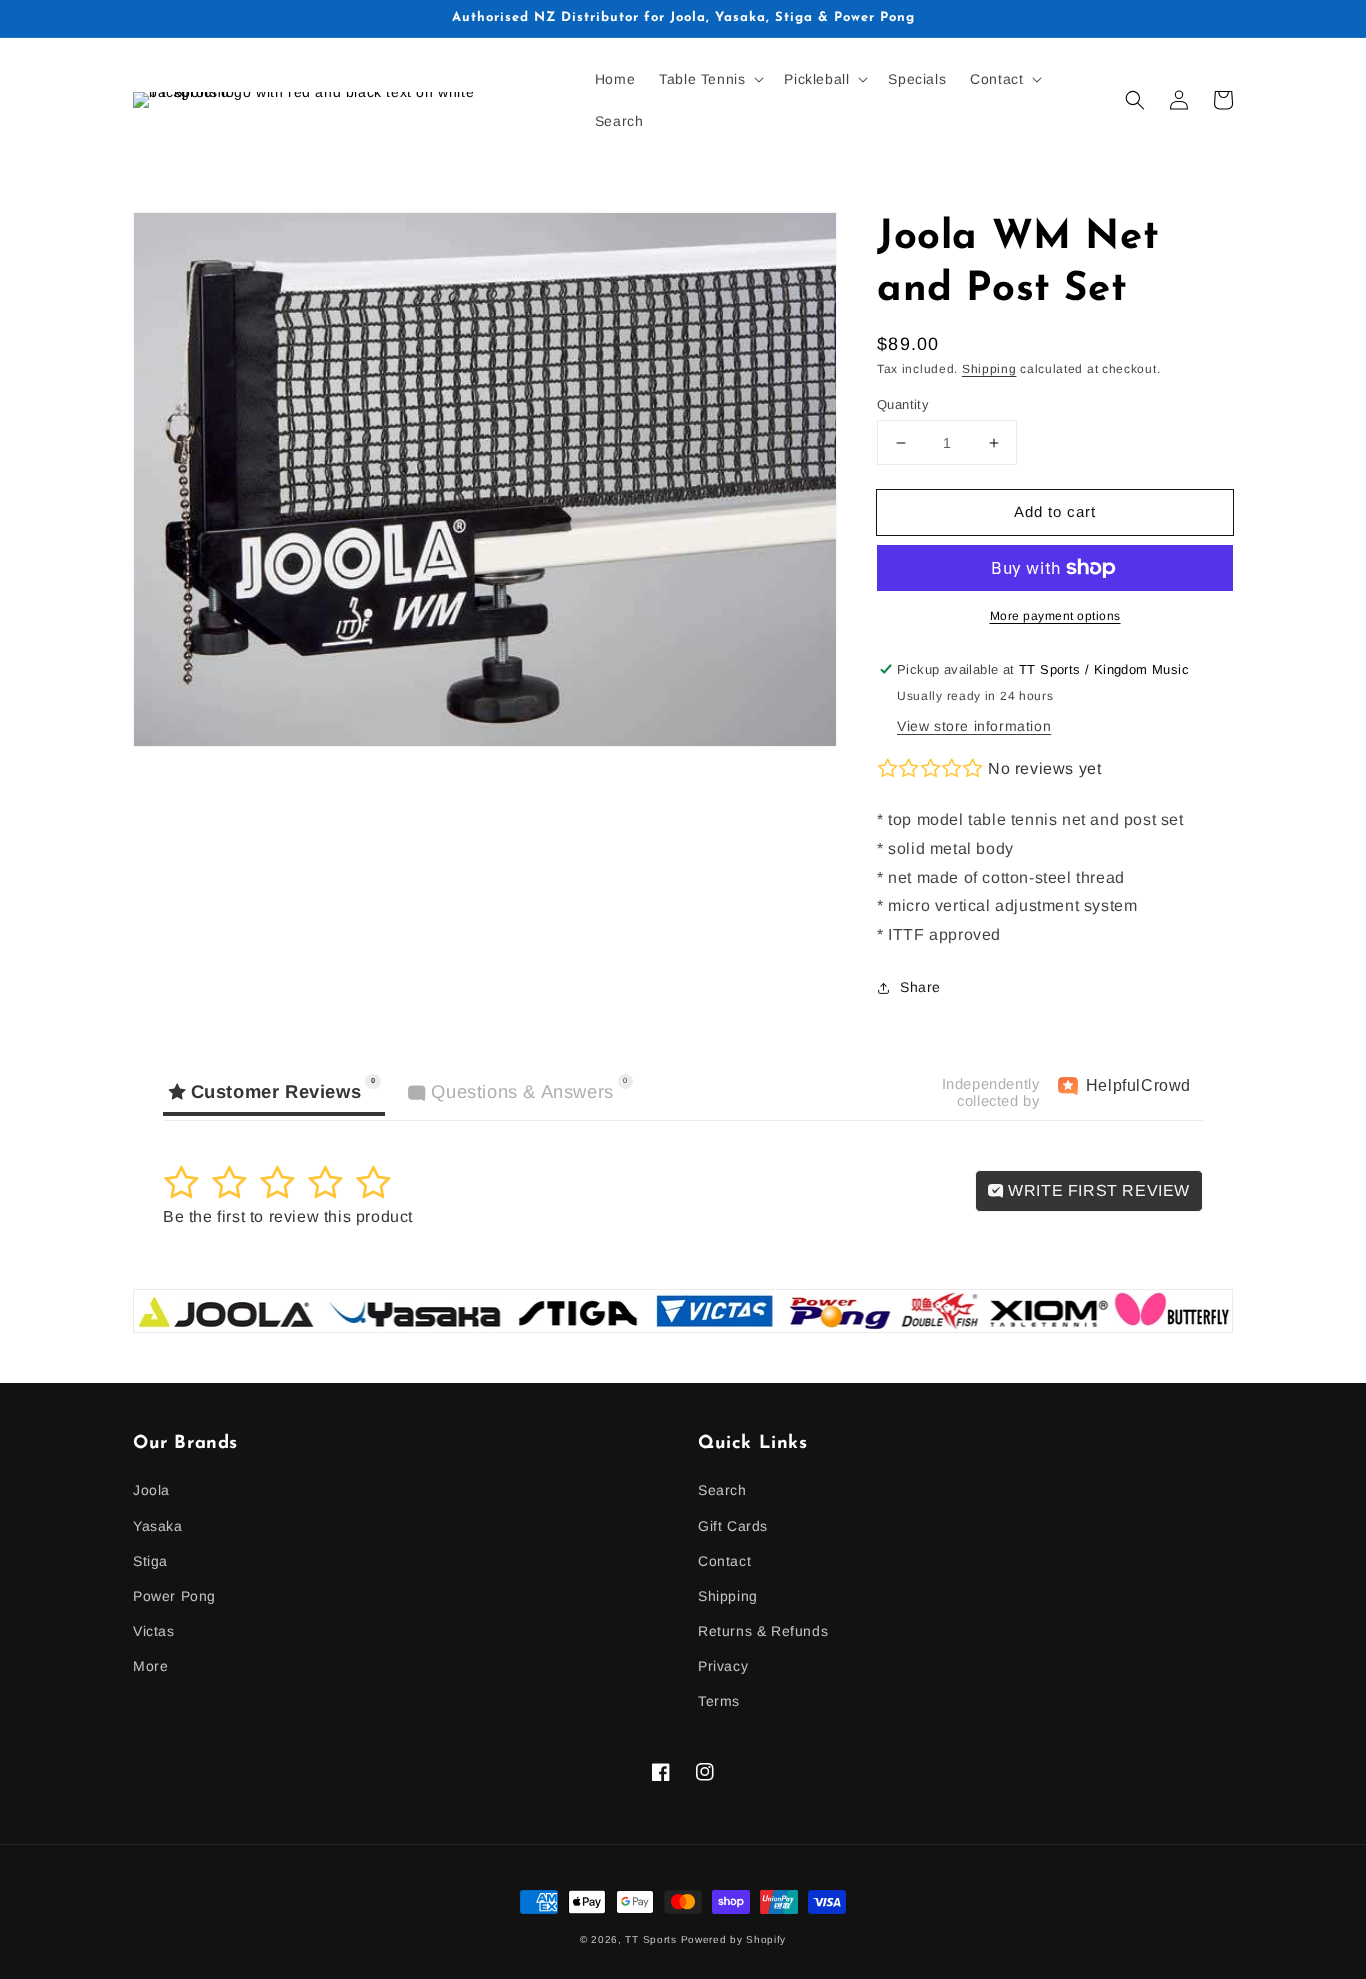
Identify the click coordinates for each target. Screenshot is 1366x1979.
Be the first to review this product (288, 1216)
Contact (724, 1561)
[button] (709, 79)
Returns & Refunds (763, 1631)
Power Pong (174, 1596)
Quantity (903, 404)
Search (722, 1490)
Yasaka (158, 1526)
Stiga (150, 1561)
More (150, 1666)
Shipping (989, 369)
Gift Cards (733, 1526)
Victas (154, 1631)
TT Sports (650, 1939)
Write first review (1097, 1190)
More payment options (1055, 616)
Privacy (723, 1666)
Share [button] (920, 987)
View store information (974, 726)
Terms (719, 1701)
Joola (151, 1490)
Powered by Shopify (734, 1939)
